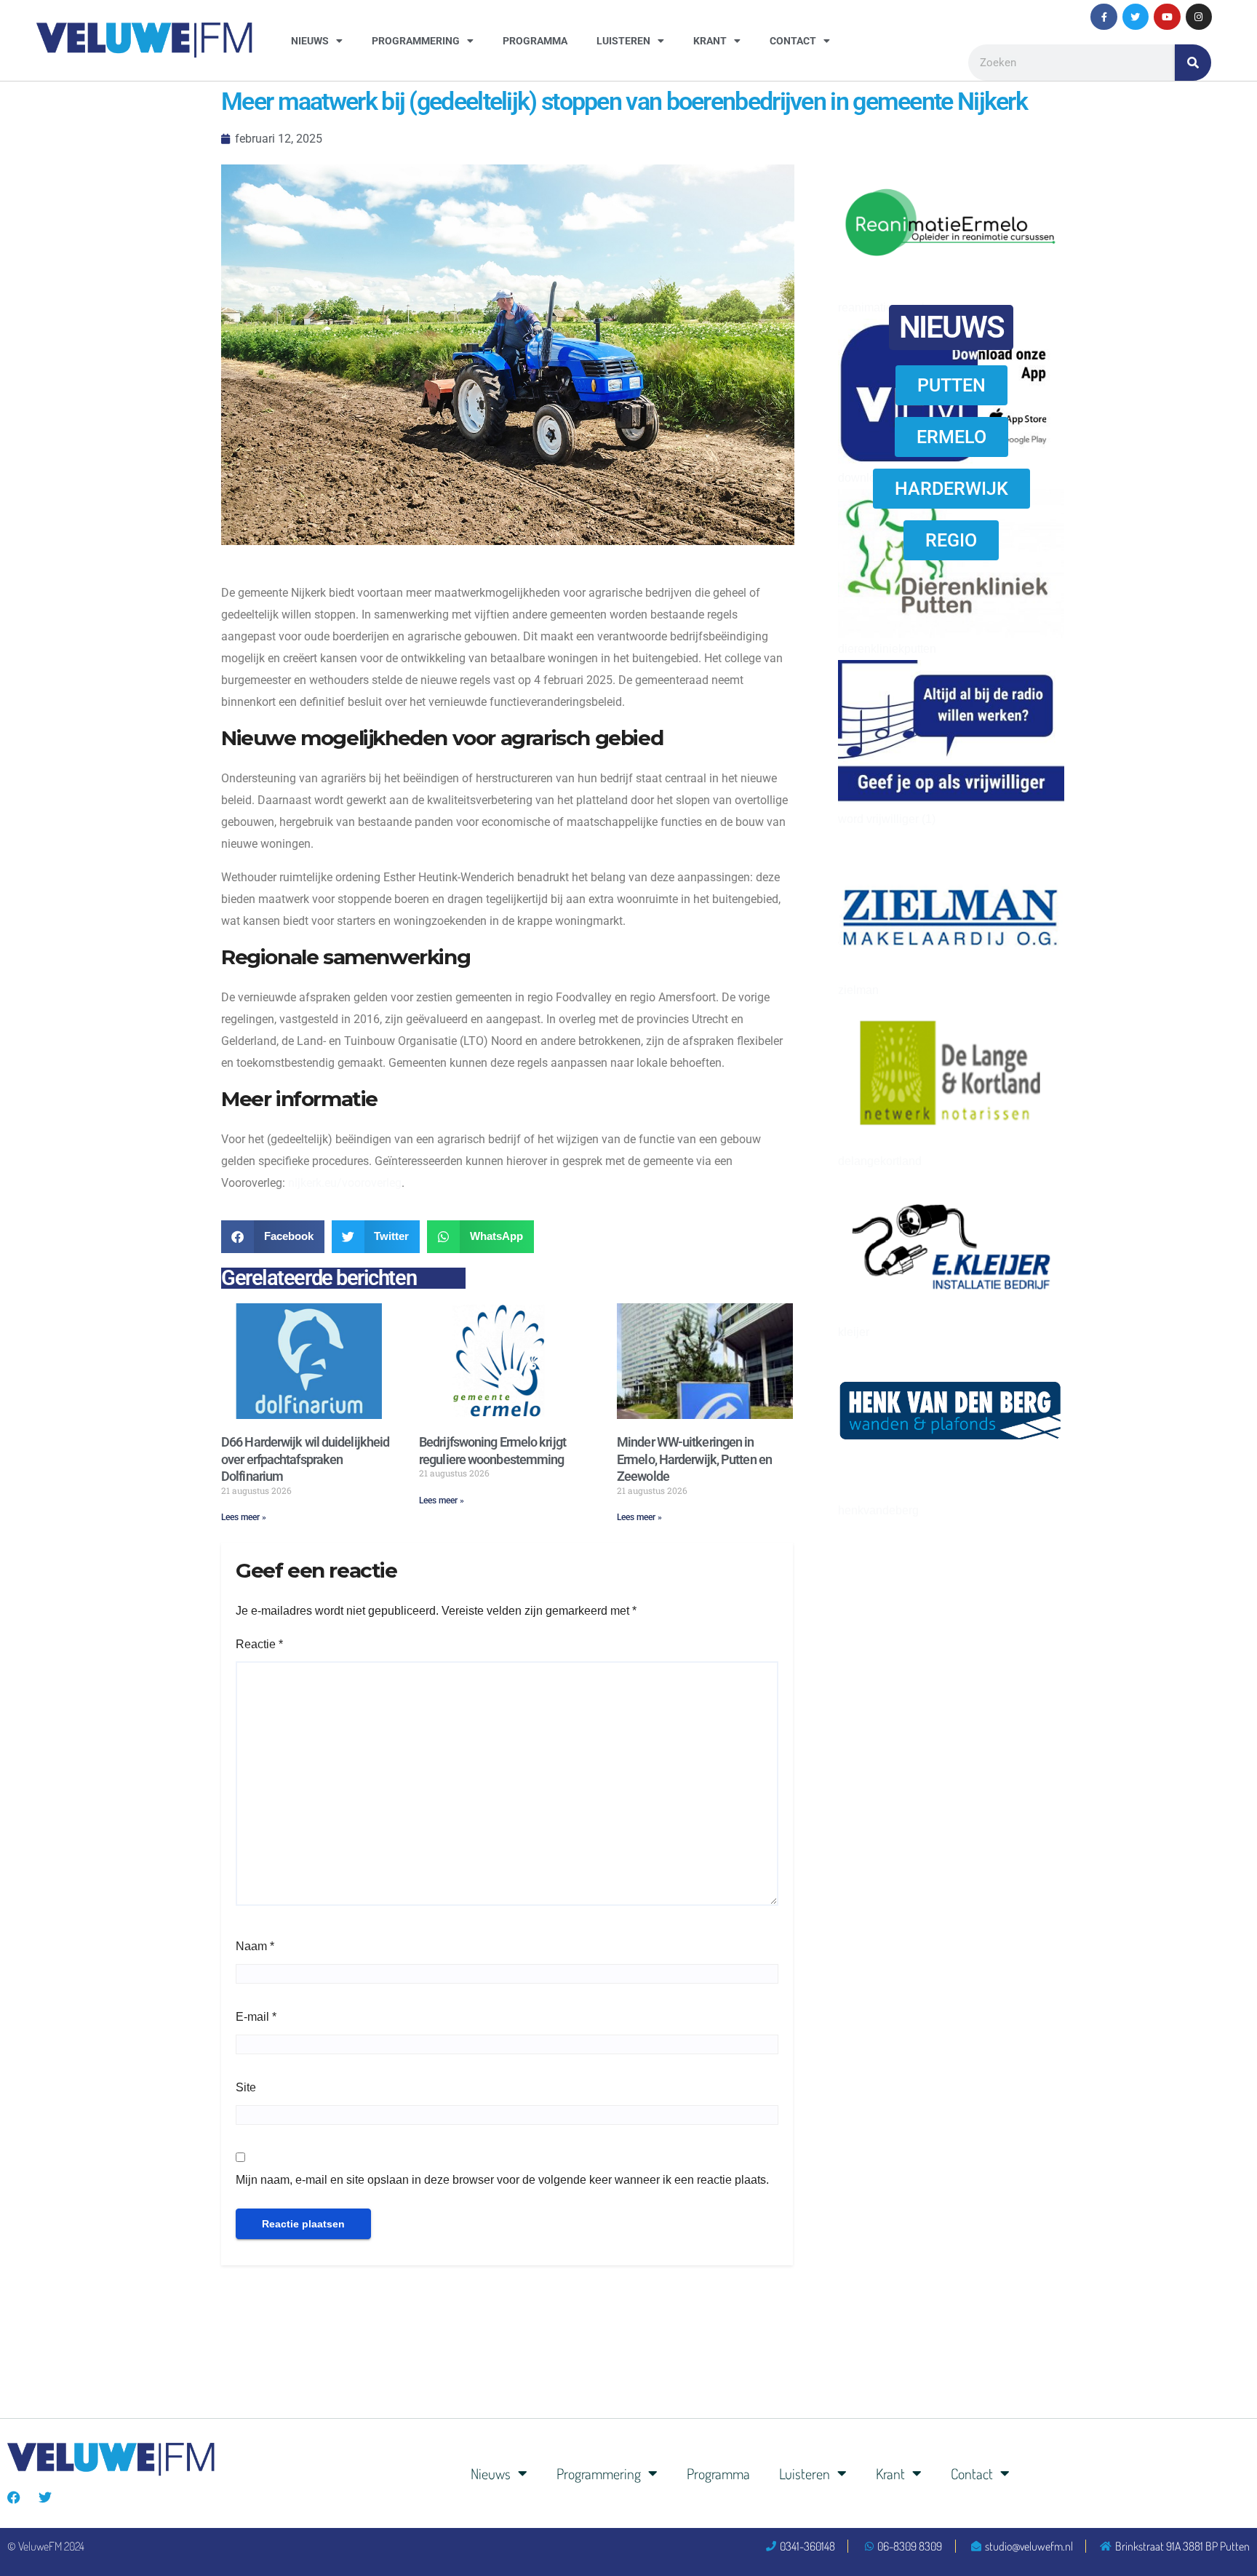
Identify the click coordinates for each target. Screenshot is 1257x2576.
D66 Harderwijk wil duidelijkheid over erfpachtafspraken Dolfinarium (305, 1459)
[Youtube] (1167, 17)
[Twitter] (1136, 17)
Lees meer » (244, 1517)
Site (246, 2087)
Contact (793, 41)
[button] (273, 1237)
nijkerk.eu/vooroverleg (345, 1183)
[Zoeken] (1193, 63)
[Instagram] (1199, 17)
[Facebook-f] (1104, 17)
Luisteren (623, 41)
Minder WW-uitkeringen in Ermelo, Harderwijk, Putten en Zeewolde (694, 1459)
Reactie (259, 1644)
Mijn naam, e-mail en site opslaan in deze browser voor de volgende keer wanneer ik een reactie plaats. (502, 2180)
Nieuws (310, 41)
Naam (255, 1946)
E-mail (256, 2017)
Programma (535, 41)
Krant (710, 41)
